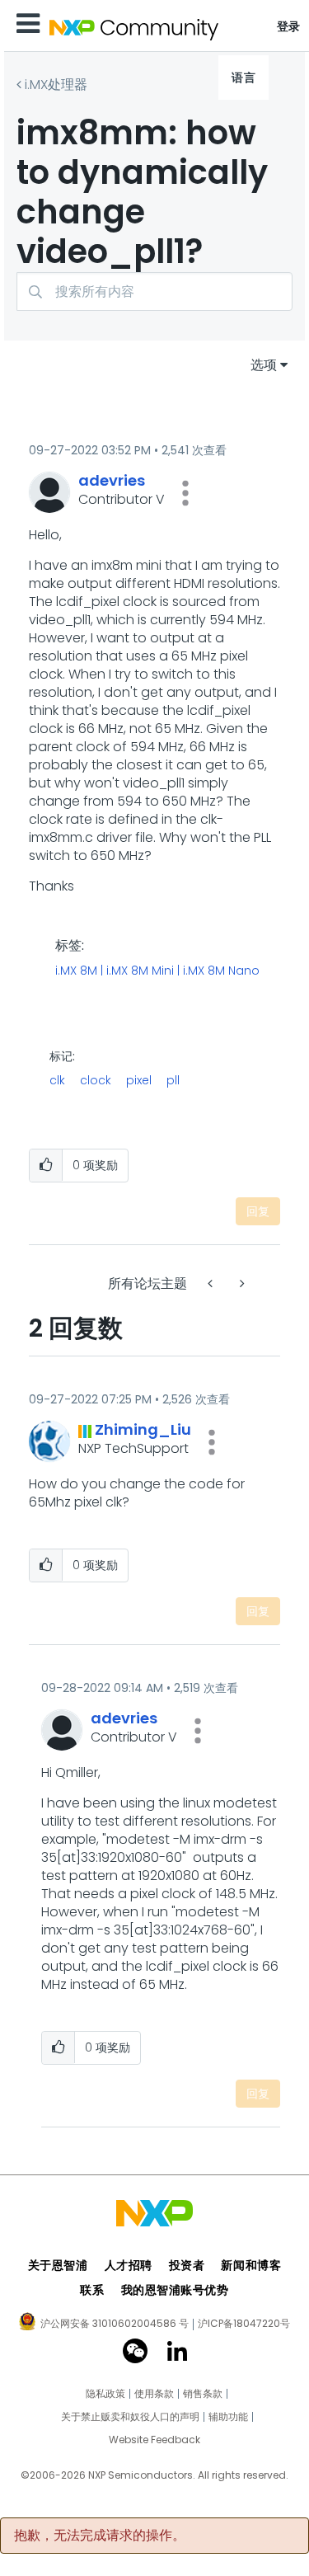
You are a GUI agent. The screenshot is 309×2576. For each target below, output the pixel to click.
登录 (289, 26)
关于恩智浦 (58, 2265)
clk (57, 1080)
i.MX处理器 (56, 85)
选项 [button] (264, 365)
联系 (92, 2290)
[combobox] (154, 291)
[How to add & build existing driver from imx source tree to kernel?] (212, 1283)
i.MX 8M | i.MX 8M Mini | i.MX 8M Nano (157, 971)
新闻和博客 (251, 2265)
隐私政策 (105, 2394)
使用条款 (154, 2394)
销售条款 (203, 2394)
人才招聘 (129, 2265)
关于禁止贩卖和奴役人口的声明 (130, 2417)
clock (96, 1080)
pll (173, 1080)
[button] (185, 493)
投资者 (187, 2265)
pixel (139, 1080)
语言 (243, 78)
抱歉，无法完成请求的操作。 (100, 2536)
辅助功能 (228, 2417)
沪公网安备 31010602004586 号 (115, 2325)
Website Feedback (154, 2440)
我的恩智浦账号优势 (175, 2290)
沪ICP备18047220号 (244, 2324)
